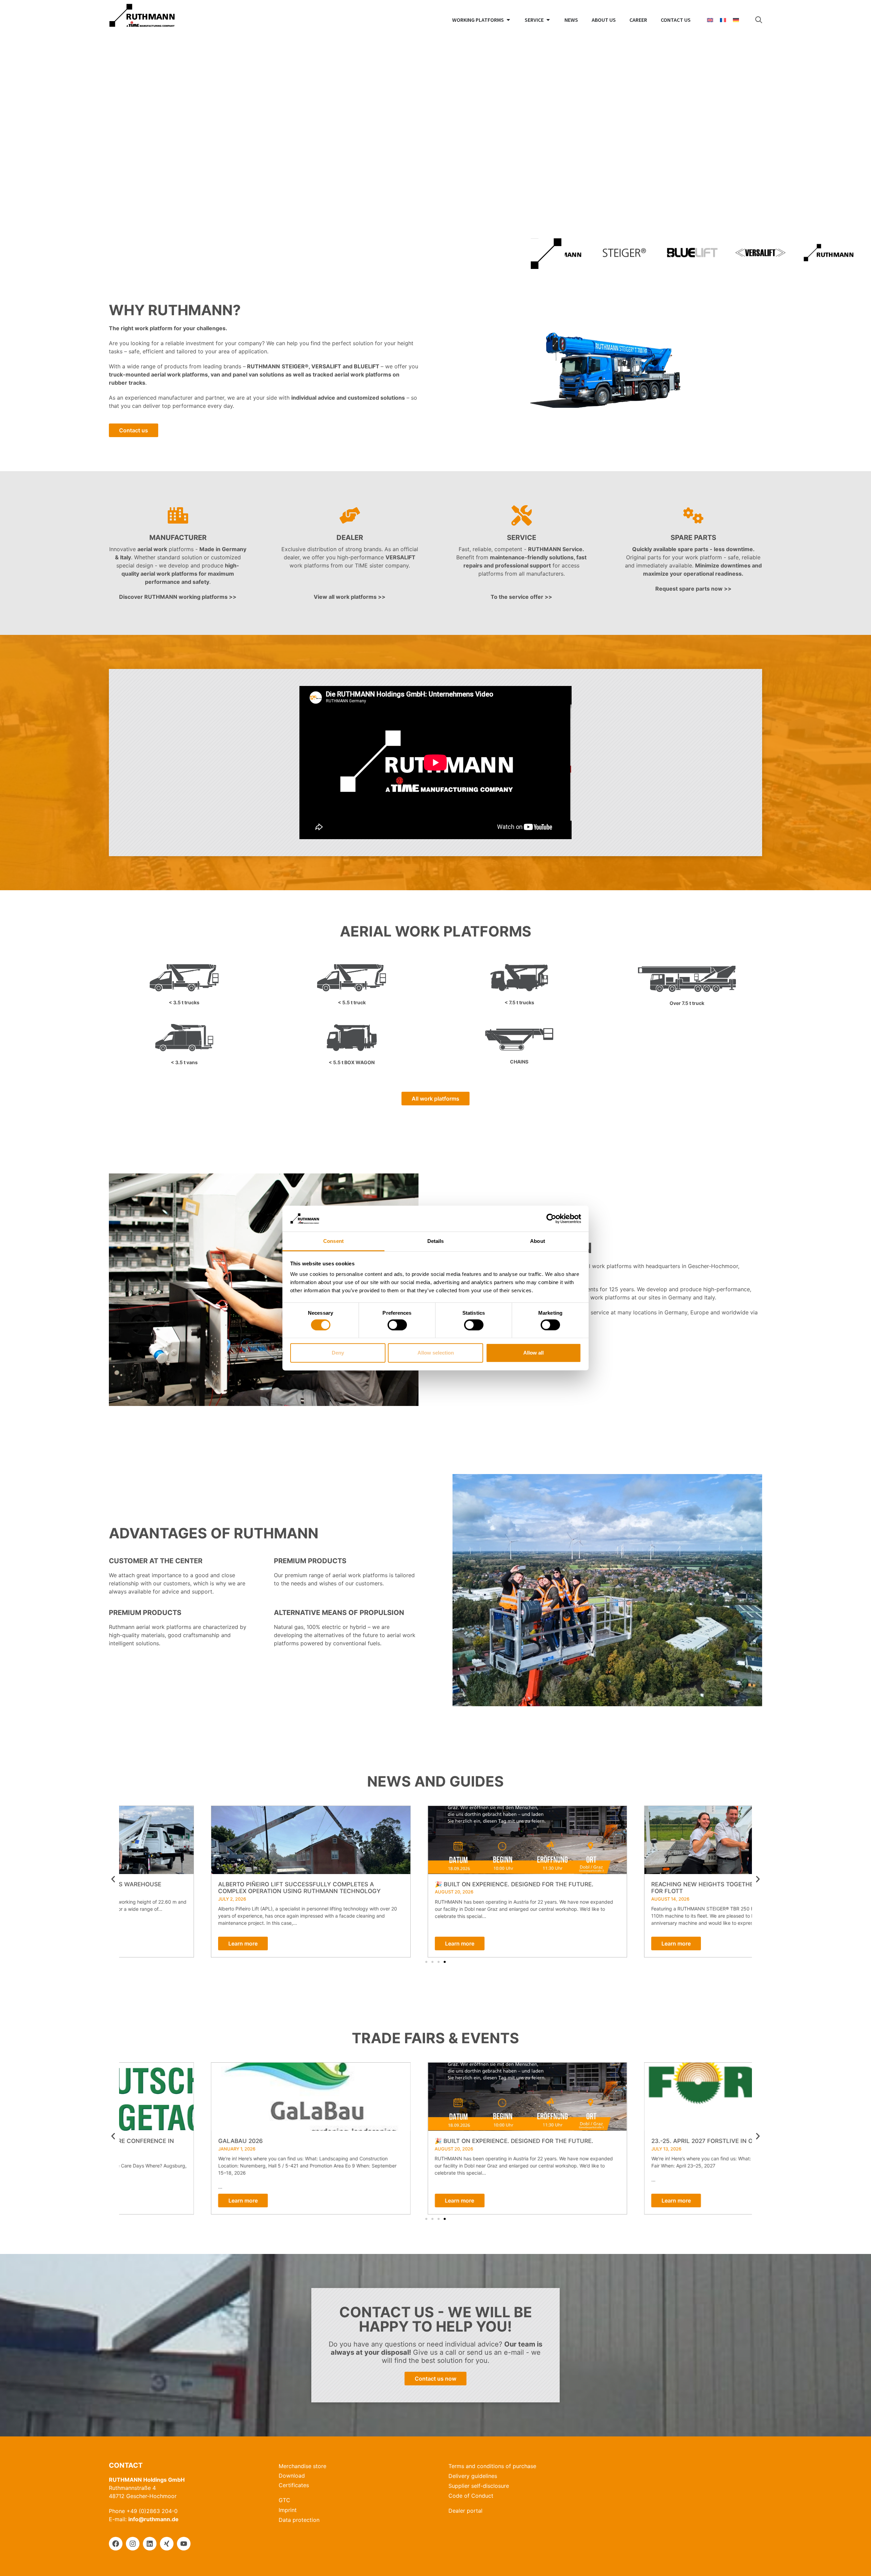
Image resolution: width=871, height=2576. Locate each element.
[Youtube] (184, 2544)
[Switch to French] (723, 20)
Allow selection (436, 1353)
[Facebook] (116, 2544)
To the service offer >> (521, 597)
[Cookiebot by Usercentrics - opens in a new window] (551, 1219)
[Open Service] (548, 20)
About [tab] (538, 1241)
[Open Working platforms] (508, 20)
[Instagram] (133, 2544)
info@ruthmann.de (153, 2519)
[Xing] (167, 2544)
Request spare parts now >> (693, 589)
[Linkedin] (150, 2544)
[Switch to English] (710, 20)
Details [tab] (436, 1241)
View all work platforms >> (350, 597)
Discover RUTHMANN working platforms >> (178, 597)
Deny (338, 1353)
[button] (113, 1879)
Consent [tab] (333, 1241)
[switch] (397, 1325)
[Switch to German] (736, 20)
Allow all (533, 1353)
